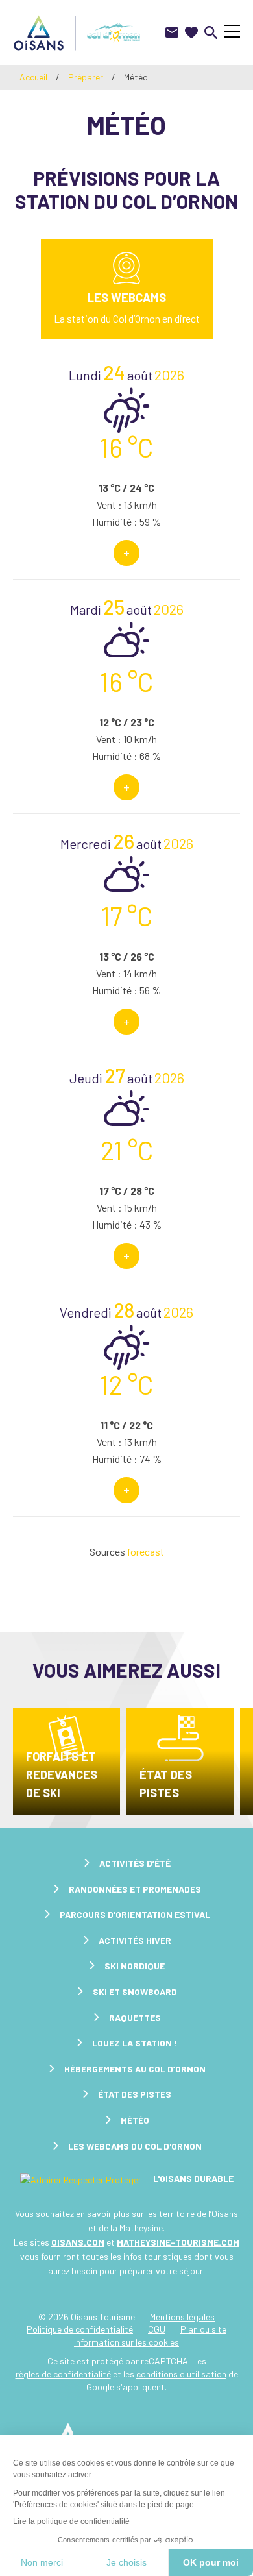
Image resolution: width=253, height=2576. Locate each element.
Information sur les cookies (126, 2342)
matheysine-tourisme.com (178, 2242)
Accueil (33, 77)
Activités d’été (135, 1863)
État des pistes (166, 1784)
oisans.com (78, 2242)
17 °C (127, 916)
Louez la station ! (135, 2043)
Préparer (86, 77)
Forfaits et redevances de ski (62, 1774)
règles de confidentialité (63, 2374)
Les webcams (127, 297)
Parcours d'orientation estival (135, 1914)
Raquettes (135, 2018)
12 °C (126, 1384)
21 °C (127, 1150)
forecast (146, 1552)
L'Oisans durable (192, 2178)
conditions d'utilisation (181, 2374)
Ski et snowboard (135, 1992)
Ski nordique (135, 1966)
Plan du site (203, 2329)
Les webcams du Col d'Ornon (135, 2146)
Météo (135, 2120)
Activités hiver (135, 1940)
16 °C (126, 447)
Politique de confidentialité (80, 2329)
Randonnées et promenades (135, 1889)
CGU (157, 2329)
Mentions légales (182, 2317)
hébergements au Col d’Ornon (135, 2069)
